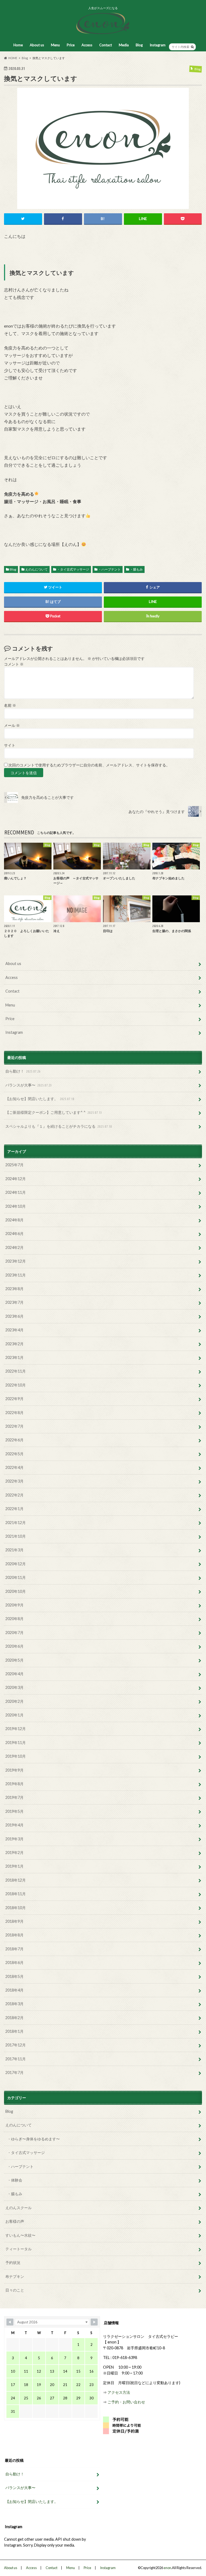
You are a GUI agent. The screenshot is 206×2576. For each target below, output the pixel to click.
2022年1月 (14, 1509)
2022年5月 (14, 1454)
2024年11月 (16, 1192)
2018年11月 (16, 1894)
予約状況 (13, 2262)
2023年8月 (14, 1289)
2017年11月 (16, 2059)
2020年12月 (16, 1564)
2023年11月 (16, 1275)
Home (18, 45)
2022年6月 (14, 1440)
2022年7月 (14, 1426)
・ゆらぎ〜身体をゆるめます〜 (34, 2139)
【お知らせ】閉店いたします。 (40, 1099)
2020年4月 (14, 1674)
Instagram (158, 45)
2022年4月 (14, 1467)
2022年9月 (14, 1399)
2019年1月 (14, 1866)
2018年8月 (14, 1935)
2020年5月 (14, 1660)
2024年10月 (16, 1206)
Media (124, 45)
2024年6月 (14, 1234)
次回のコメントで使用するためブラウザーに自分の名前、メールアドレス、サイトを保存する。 (89, 765)
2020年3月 (14, 1687)
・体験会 (15, 2180)
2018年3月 (14, 2004)
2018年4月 (14, 1990)
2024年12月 (16, 1179)
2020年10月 (16, 1591)
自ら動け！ (23, 1071)
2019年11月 (16, 1743)
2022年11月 (16, 1371)
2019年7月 (14, 1797)
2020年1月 (14, 1715)
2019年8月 (14, 1784)
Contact (106, 45)
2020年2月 (14, 1701)
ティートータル (19, 2249)
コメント (14, 664)
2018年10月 (16, 1908)
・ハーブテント (109, 569)
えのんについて (36, 569)
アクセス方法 (119, 2392)
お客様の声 (15, 2221)
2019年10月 (16, 1756)
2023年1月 (14, 1357)
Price (71, 45)
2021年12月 (16, 1523)
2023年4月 (14, 1330)
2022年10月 (16, 1385)
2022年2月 (14, 1495)
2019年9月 (14, 1770)
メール (12, 725)
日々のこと (15, 2290)
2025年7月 (14, 1165)
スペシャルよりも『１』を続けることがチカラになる (59, 1126)
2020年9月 (14, 1605)
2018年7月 (14, 1949)
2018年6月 (14, 1963)
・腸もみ (136, 569)
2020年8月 (14, 1619)
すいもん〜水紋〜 (20, 2235)
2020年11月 (16, 1577)
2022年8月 (14, 1413)
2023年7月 (14, 1302)
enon (167, 2568)
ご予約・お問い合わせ (126, 2402)
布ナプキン (15, 2276)
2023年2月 (14, 1344)
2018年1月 (14, 2031)
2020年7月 (14, 1633)
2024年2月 (14, 1247)
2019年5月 (14, 1811)
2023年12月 (16, 1261)
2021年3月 (14, 1550)
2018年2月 (14, 2018)
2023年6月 (14, 1316)
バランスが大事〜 (29, 1085)
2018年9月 (14, 1921)
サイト (10, 745)
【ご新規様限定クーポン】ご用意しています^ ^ (54, 1112)
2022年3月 (14, 1481)
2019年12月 (16, 1729)
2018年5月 (14, 1976)
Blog (139, 45)
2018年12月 (16, 1880)
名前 (10, 705)
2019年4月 (14, 1825)
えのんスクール (19, 2208)
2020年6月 (14, 1646)
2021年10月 (16, 1536)
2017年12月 (16, 2045)
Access (87, 45)
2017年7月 (14, 2072)
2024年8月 (14, 1220)
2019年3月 (14, 1839)
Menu (55, 45)
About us (37, 45)
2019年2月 (14, 1853)
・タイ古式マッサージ (73, 569)
